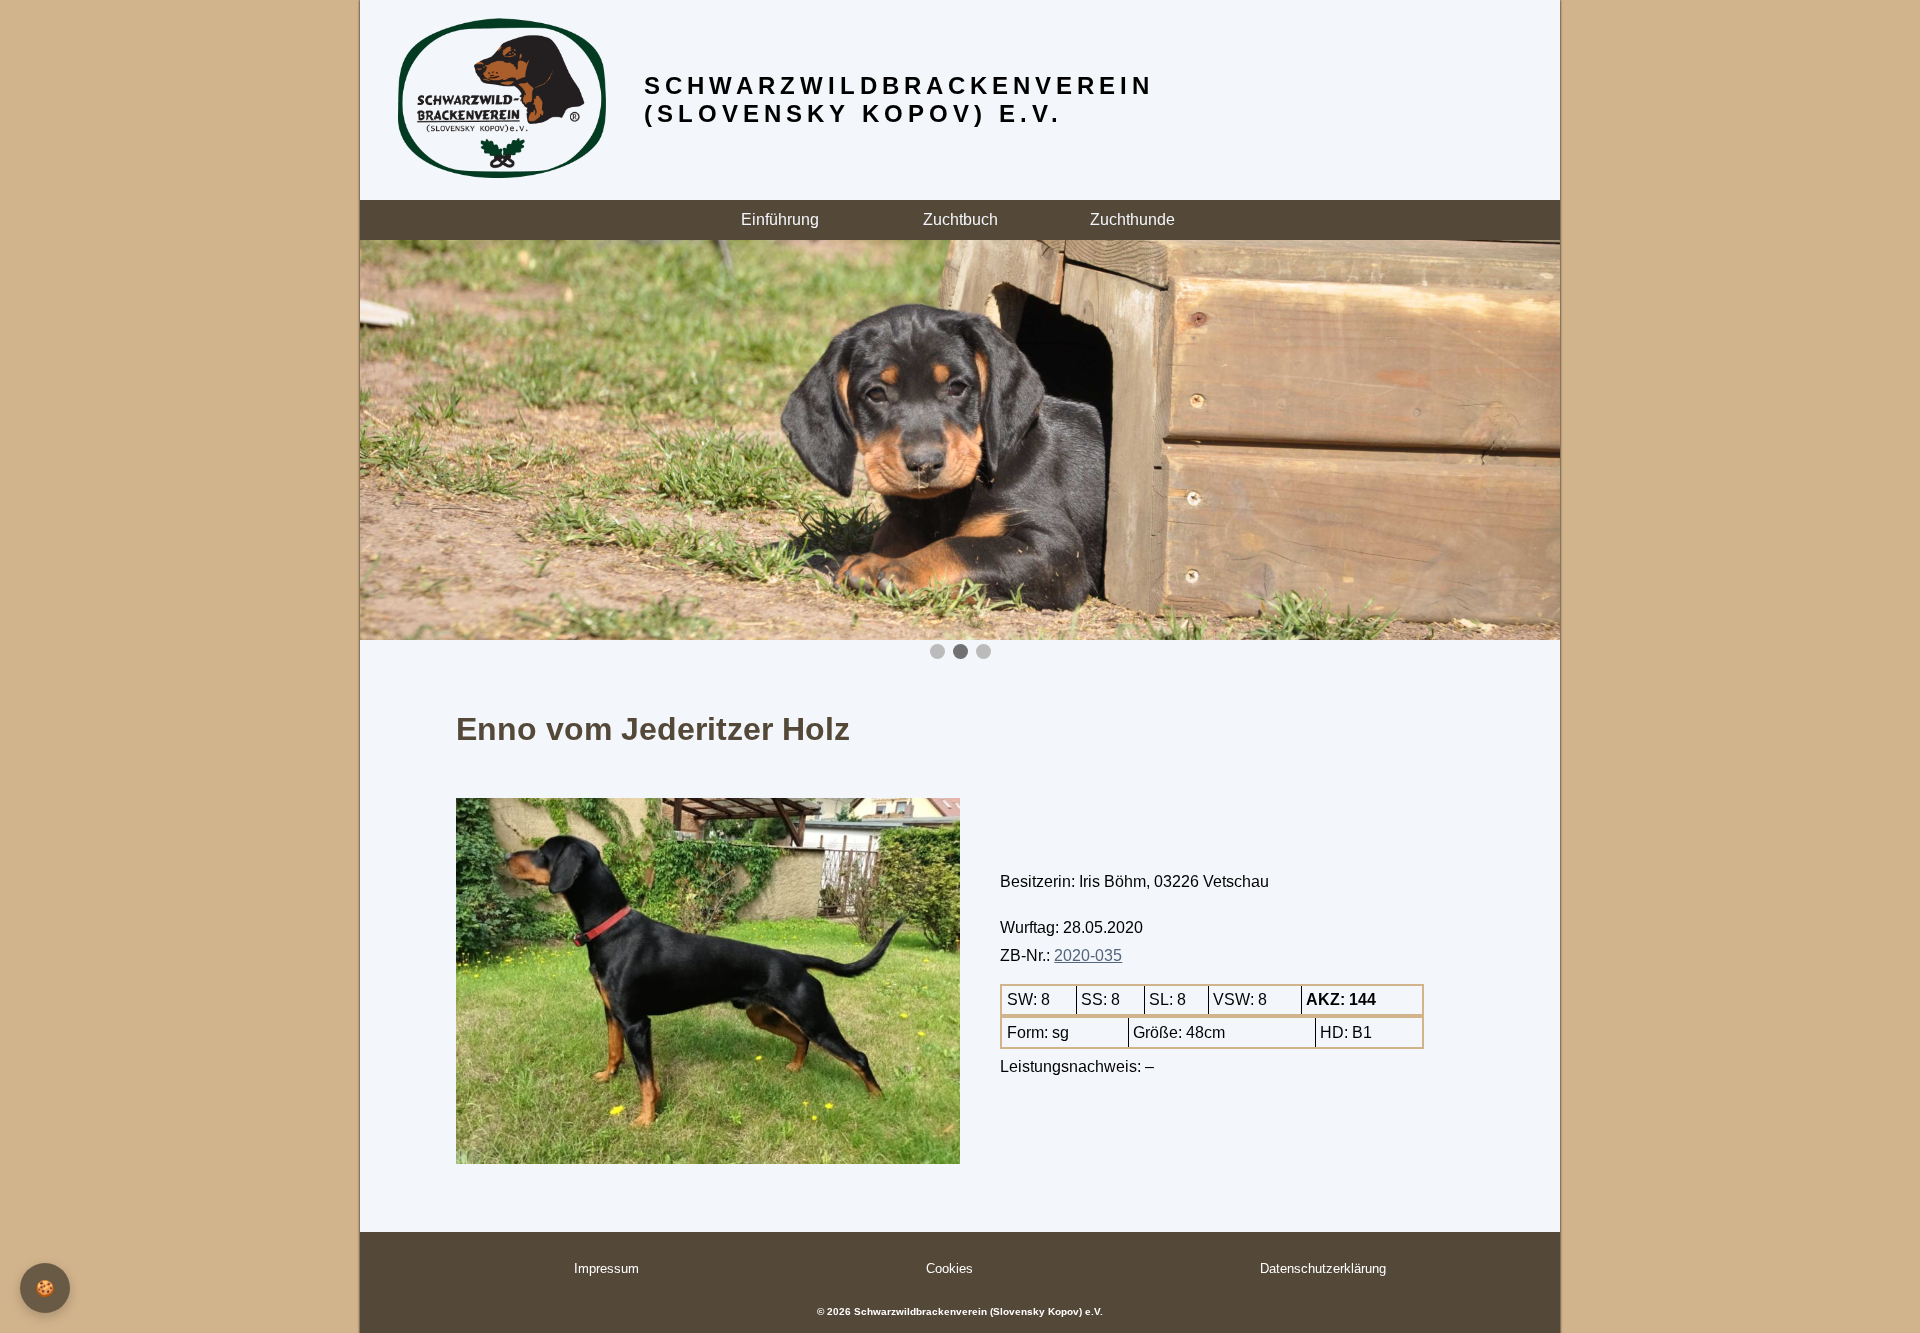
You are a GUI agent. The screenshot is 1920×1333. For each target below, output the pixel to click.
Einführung (780, 219)
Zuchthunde (1134, 219)
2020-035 (1088, 955)
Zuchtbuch (960, 219)
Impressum (606, 1269)
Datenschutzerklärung (1323, 1269)
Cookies (949, 1269)
